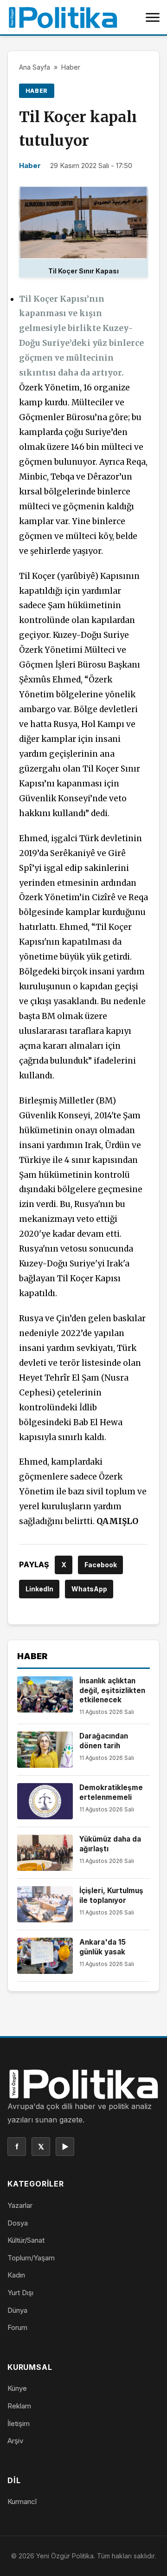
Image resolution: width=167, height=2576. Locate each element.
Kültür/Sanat (26, 2240)
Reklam (19, 2406)
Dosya (18, 2223)
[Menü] (153, 17)
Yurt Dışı (20, 2293)
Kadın (16, 2275)
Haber (71, 67)
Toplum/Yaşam (31, 2258)
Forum (17, 2327)
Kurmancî (22, 2501)
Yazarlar (20, 2205)
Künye (17, 2388)
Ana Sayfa (35, 67)
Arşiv (15, 2441)
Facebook (101, 1565)
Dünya (17, 2310)
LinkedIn (39, 1589)
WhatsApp (89, 1589)
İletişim (19, 2424)
